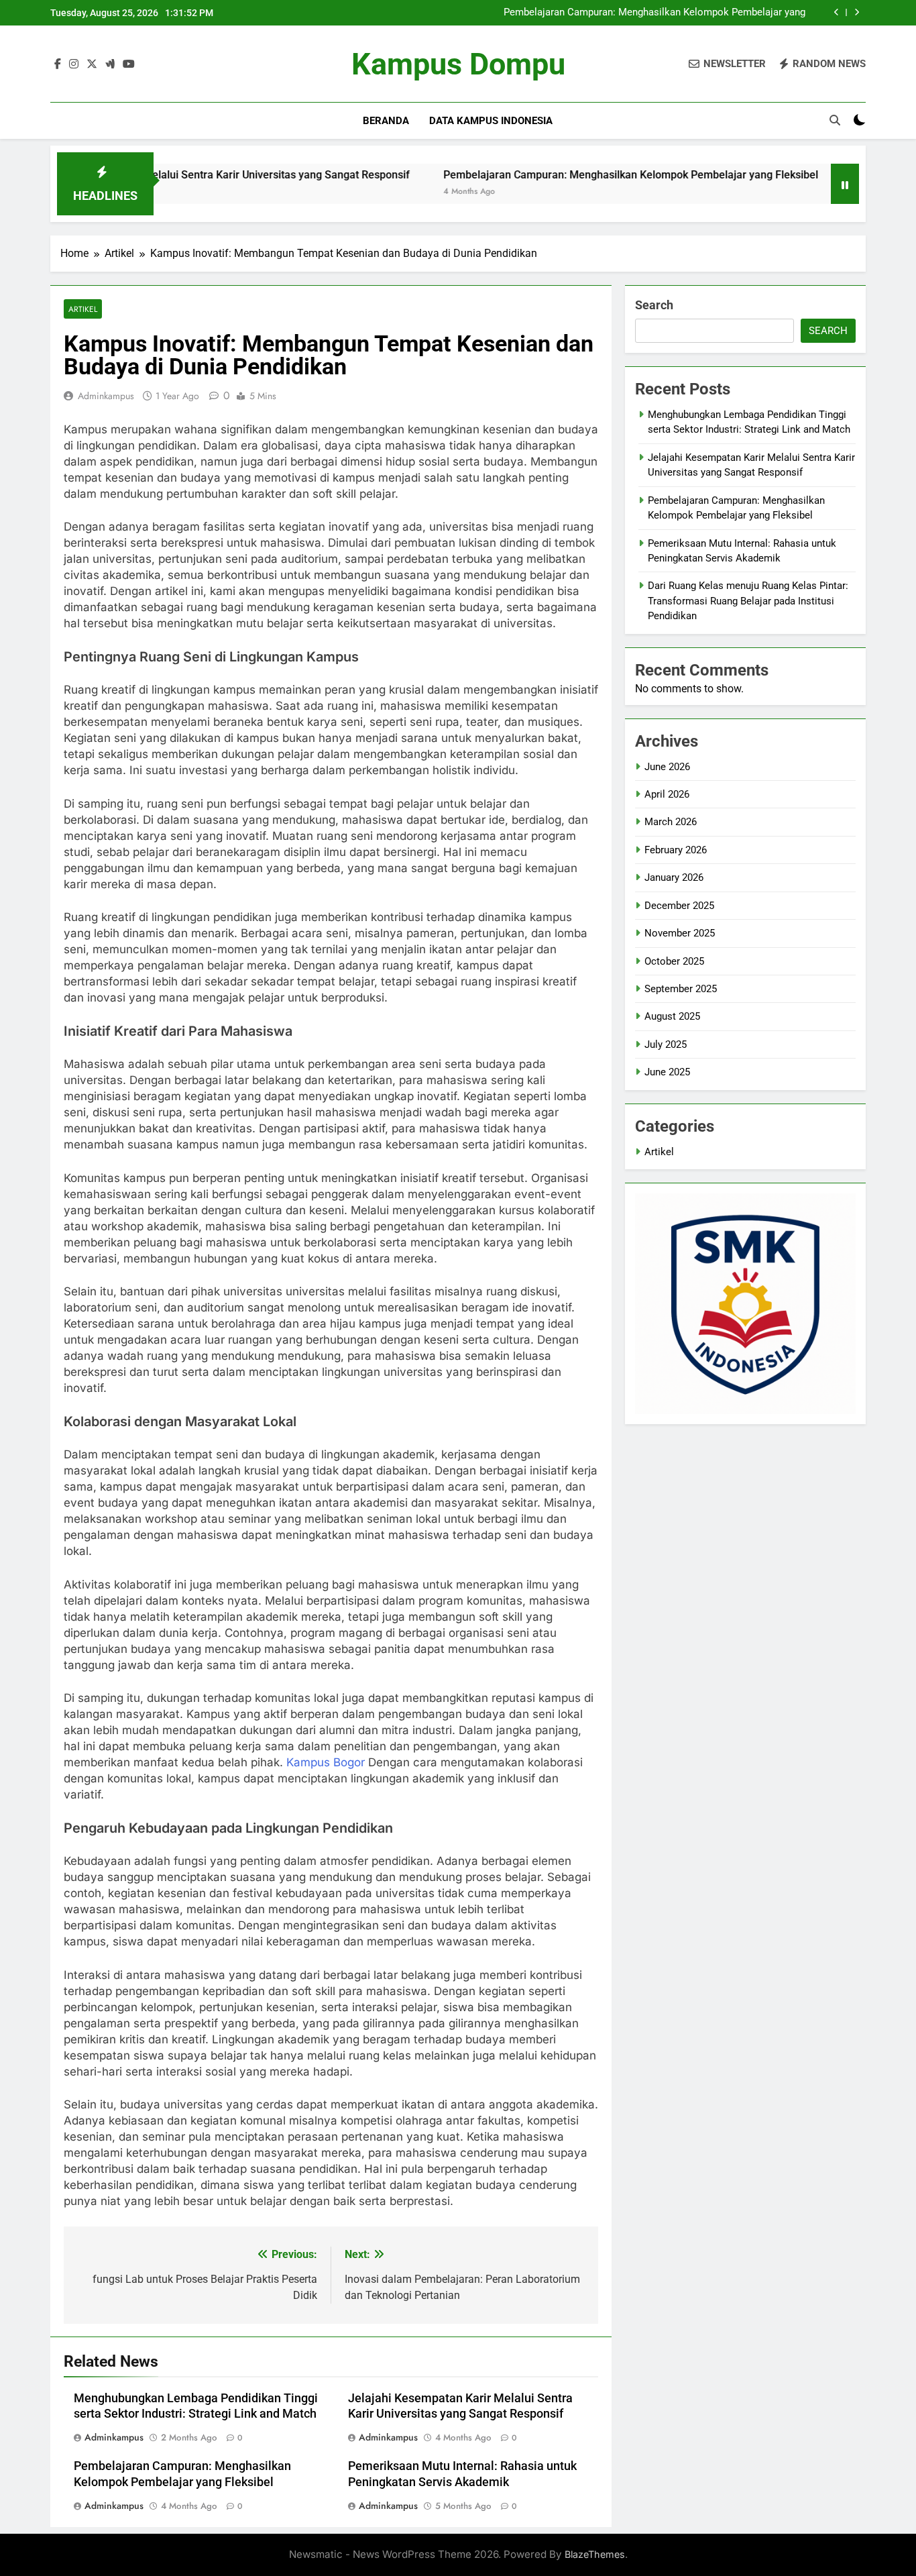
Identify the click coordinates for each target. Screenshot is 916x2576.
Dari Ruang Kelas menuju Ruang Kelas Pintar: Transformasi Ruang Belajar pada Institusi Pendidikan (748, 601)
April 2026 (667, 794)
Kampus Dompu (458, 64)
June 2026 (667, 767)
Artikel (83, 309)
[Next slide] (857, 12)
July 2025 (666, 1044)
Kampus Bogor (326, 1762)
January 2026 (674, 877)
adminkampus (106, 396)
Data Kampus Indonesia (491, 121)
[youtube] (129, 64)
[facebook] (58, 64)
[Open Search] (835, 120)
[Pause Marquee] (845, 184)
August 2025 (672, 1016)
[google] (110, 64)
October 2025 (674, 961)
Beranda (386, 121)
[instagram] (74, 64)
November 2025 (680, 933)
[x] (92, 64)
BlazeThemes (595, 2554)
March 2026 (671, 822)
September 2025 (681, 989)
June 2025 (667, 1072)
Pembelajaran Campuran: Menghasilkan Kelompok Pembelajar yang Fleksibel (654, 13)
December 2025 (679, 906)
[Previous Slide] (837, 12)
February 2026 (676, 850)
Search (654, 305)
